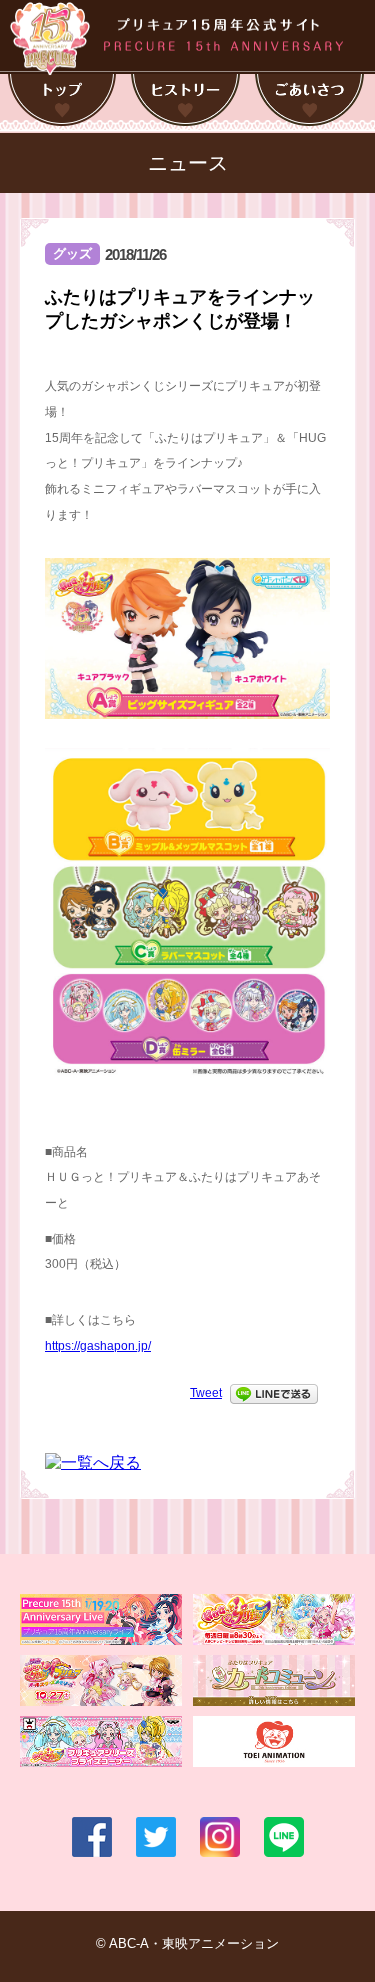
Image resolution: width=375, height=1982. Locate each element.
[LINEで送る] (274, 1393)
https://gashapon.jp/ (98, 1346)
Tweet (206, 1393)
